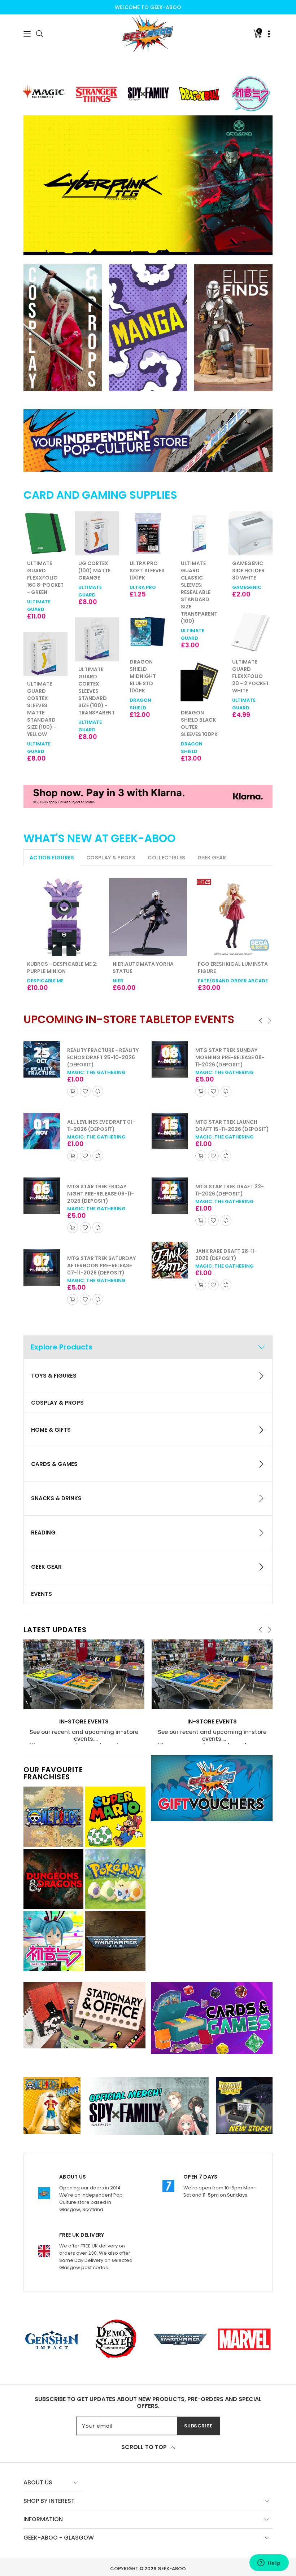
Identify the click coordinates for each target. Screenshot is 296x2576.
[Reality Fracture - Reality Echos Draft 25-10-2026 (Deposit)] (42, 1059)
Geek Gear (46, 1567)
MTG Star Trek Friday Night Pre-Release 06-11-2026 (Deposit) (101, 1194)
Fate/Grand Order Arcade (233, 981)
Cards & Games (54, 1464)
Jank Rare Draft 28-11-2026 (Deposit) (226, 1255)
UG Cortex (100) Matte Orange (43, 571)
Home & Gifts (51, 1430)
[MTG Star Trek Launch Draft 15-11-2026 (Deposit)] (170, 1131)
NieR (118, 981)
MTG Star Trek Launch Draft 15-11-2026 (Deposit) (232, 1126)
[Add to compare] (98, 1091)
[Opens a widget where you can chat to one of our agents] (269, 2563)
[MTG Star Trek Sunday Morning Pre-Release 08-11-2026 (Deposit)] (170, 1059)
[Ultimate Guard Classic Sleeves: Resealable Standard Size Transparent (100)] (148, 533)
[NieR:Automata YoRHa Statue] (148, 917)
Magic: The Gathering (96, 1072)
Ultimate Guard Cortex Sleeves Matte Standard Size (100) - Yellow (247, 709)
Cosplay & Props (57, 1403)
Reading (43, 1533)
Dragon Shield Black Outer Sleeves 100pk (148, 723)
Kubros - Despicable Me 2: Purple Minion (62, 968)
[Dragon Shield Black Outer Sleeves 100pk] (148, 683)
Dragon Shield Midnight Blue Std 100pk (92, 676)
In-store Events (84, 1722)
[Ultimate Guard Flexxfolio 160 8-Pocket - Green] (251, 533)
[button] (27, 34)
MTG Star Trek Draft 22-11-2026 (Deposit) (230, 1190)
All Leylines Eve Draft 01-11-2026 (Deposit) (101, 1126)
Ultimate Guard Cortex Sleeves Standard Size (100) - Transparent (45, 691)
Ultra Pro (92, 587)
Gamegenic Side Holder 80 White (197, 571)
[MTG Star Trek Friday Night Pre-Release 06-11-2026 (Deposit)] (42, 1196)
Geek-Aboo (172, 2569)
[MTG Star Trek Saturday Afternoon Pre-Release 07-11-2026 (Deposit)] (42, 1267)
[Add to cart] (73, 1091)
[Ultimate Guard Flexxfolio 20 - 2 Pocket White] (199, 632)
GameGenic (196, 587)
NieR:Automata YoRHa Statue (143, 968)
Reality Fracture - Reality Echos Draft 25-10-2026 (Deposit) (103, 1057)
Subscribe (198, 2426)
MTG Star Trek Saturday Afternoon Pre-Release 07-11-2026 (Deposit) (101, 1265)
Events (42, 1594)
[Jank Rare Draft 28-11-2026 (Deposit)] (170, 1260)
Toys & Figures (54, 1376)
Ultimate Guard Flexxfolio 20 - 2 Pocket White (199, 676)
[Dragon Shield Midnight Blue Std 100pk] (97, 632)
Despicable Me (45, 981)
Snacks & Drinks (56, 1498)
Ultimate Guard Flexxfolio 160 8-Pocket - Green (250, 578)
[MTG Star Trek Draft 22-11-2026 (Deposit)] (170, 1196)
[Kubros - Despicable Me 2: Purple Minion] (63, 917)
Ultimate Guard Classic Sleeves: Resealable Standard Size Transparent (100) (148, 592)
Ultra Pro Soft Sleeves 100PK (96, 571)
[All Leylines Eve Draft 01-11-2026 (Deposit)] (42, 1131)
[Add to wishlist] (85, 1091)
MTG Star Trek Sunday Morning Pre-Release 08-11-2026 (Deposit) (230, 1057)
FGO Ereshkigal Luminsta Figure (233, 968)
